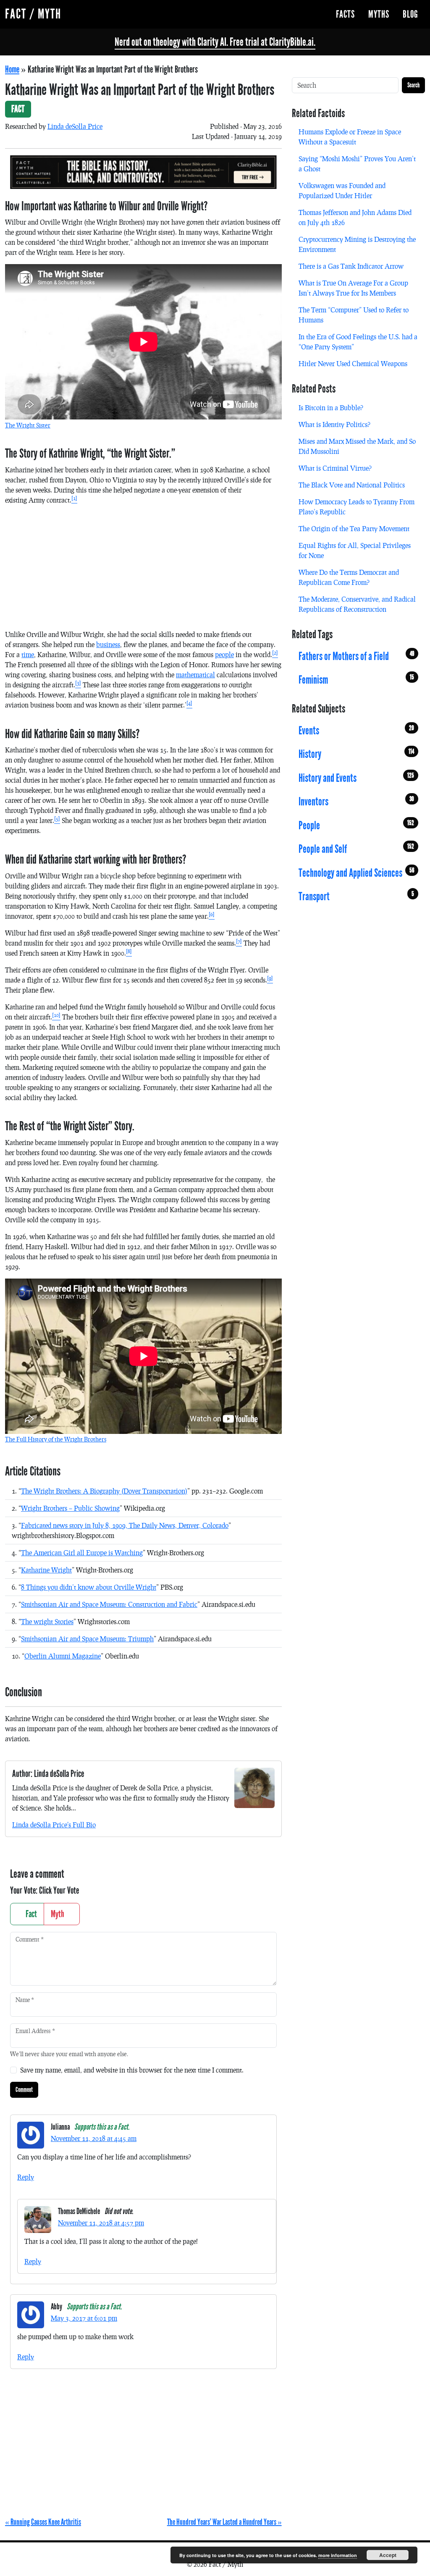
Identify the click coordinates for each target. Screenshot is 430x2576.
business (108, 644)
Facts (345, 14)
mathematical (195, 675)
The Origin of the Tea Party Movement (354, 528)
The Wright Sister (28, 425)
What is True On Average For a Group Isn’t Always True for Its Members (353, 288)
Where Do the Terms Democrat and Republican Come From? (349, 577)
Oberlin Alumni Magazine (63, 1656)
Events (356, 731)
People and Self (356, 849)
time (28, 654)
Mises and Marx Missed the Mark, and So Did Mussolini (357, 446)
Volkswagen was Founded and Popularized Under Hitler (342, 190)
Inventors (356, 802)
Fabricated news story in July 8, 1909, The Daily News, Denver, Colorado (125, 1525)
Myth (58, 1914)
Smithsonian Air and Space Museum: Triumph (87, 1639)
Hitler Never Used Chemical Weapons (353, 363)
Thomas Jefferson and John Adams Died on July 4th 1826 (355, 217)
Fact (30, 1914)
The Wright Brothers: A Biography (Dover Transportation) (104, 1491)
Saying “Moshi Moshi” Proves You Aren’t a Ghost (357, 164)
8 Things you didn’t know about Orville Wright (89, 1587)
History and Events (356, 778)
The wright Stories (47, 1621)
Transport (356, 896)
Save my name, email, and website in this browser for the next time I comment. (132, 2070)
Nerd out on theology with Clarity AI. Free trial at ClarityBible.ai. (215, 42)
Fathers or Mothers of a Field (356, 656)
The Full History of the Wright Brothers (56, 1439)
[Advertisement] (143, 571)
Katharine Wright (46, 1570)
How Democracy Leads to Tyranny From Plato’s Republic (357, 507)
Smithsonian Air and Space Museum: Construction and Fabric (109, 1604)
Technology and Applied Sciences (356, 873)
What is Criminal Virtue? (335, 468)
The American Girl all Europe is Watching (82, 1553)
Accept (388, 2555)
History (356, 754)
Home (12, 69)
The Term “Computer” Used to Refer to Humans (354, 315)
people (224, 654)
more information (338, 2555)
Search (413, 85)
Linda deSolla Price (75, 126)
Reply (26, 2177)
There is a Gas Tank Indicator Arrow (351, 266)
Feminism (356, 680)
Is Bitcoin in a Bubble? (331, 407)
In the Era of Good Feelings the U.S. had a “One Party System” (358, 342)
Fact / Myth (33, 14)
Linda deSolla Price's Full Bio (54, 1825)
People (356, 825)
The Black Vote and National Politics (352, 485)
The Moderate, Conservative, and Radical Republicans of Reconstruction (357, 604)
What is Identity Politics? (334, 424)
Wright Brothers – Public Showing (70, 1508)
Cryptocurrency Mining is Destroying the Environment (357, 244)
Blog (410, 14)
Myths (379, 14)
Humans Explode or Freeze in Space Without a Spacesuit (350, 137)
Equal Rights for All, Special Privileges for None (355, 550)
